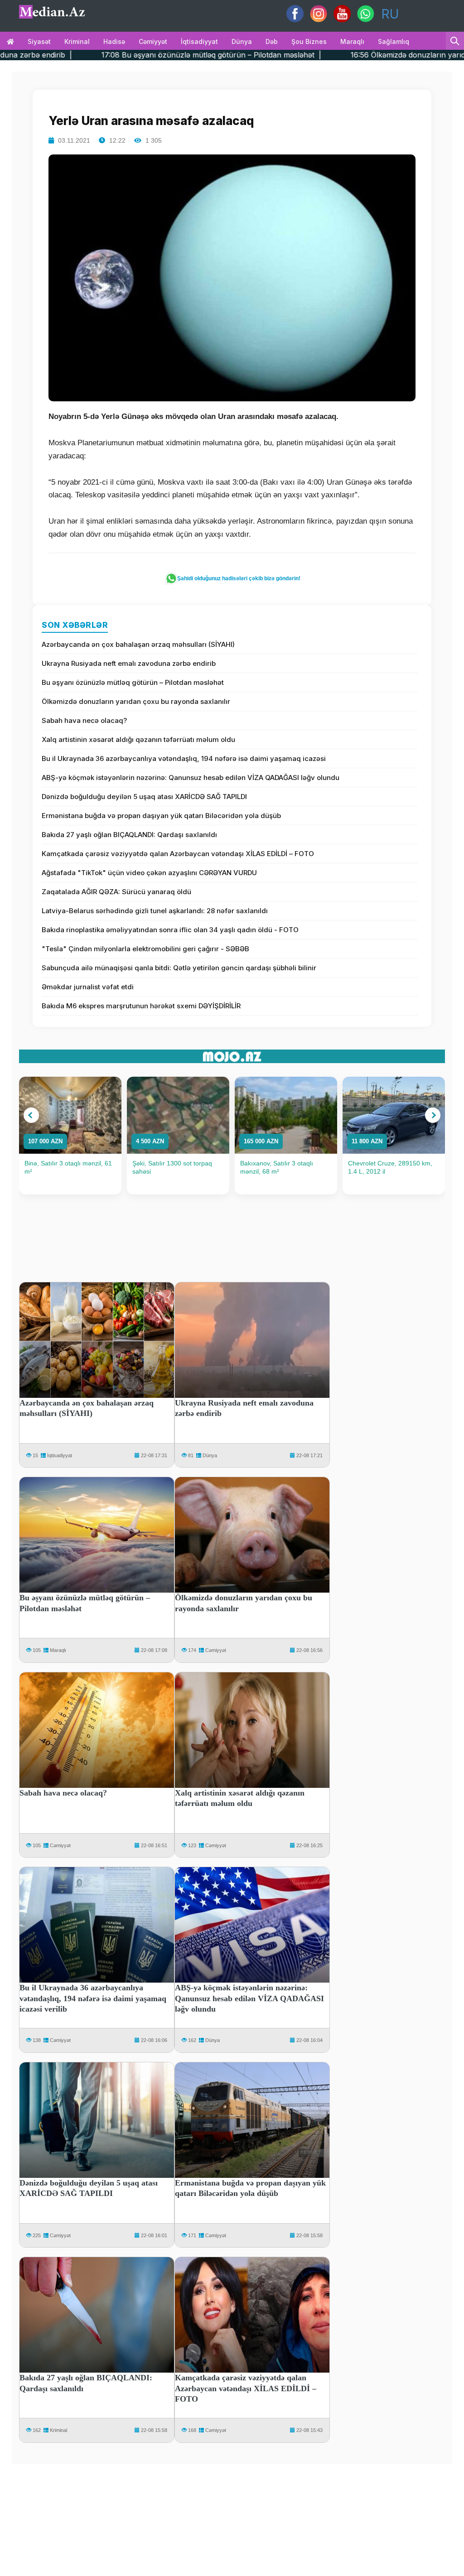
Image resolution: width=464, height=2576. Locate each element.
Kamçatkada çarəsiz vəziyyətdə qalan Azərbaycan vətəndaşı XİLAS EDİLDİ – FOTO (178, 854)
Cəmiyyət (153, 41)
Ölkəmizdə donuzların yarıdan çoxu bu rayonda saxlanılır (136, 701)
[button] (31, 1115)
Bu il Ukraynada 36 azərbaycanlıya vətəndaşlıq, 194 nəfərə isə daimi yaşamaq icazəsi (184, 758)
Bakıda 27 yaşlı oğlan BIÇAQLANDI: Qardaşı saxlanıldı (129, 835)
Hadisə (114, 41)
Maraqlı (352, 41)
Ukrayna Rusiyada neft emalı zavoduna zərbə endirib (129, 663)
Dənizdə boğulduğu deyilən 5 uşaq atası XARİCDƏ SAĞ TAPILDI (144, 797)
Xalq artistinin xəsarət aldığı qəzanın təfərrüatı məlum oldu (138, 739)
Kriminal (77, 41)
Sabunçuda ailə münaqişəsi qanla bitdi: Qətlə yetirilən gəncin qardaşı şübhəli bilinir (179, 968)
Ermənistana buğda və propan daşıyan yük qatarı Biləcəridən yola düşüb (161, 816)
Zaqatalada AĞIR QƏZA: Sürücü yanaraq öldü (116, 892)
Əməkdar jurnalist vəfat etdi (88, 987)
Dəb (272, 41)
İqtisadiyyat (199, 41)
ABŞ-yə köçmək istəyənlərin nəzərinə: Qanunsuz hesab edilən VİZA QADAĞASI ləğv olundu (191, 778)
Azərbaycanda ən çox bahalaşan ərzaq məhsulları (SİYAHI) (138, 644)
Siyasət (39, 41)
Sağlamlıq (394, 41)
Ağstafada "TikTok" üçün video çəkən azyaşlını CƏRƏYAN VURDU (149, 873)
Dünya (242, 41)
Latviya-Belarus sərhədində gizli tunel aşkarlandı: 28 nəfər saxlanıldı (155, 911)
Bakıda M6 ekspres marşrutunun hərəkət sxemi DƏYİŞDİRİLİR (141, 1006)
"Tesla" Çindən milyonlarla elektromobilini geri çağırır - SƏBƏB (145, 949)
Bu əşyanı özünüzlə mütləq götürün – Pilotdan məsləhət (133, 682)
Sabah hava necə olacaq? (84, 720)
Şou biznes (309, 41)
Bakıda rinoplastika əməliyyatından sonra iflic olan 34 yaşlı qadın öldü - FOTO (170, 930)
